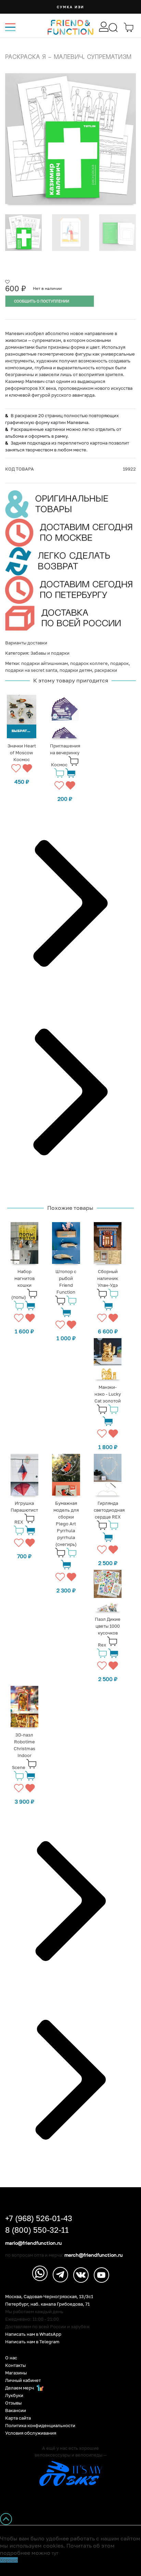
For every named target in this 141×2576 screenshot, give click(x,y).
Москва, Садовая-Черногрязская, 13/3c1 (49, 2297)
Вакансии (16, 2411)
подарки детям (76, 670)
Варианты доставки (26, 643)
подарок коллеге (89, 663)
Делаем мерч (20, 2388)
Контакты (15, 2365)
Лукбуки (14, 2395)
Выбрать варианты (24, 731)
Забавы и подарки (50, 653)
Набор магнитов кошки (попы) (23, 1284)
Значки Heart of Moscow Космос (22, 753)
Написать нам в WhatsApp (33, 2334)
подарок (119, 663)
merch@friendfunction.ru (93, 2255)
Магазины (16, 2373)
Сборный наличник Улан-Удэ (108, 1278)
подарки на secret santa (31, 670)
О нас (11, 2358)
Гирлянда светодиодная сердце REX (109, 1510)
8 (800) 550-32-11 (37, 2230)
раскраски (106, 670)
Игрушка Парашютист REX (24, 1513)
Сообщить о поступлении (42, 301)
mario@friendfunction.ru (33, 2243)
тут (55, 2553)
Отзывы (13, 2403)
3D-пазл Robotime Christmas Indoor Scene (24, 1751)
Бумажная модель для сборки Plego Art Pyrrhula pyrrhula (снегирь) (66, 1524)
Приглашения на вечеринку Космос (65, 755)
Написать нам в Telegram (32, 2342)
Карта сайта (18, 2418)
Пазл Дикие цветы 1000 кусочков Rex (108, 1632)
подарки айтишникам (44, 663)
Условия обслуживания (31, 2433)
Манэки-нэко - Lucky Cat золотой (108, 1394)
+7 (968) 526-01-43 (39, 2218)
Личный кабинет (23, 2380)
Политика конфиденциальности (40, 2426)
